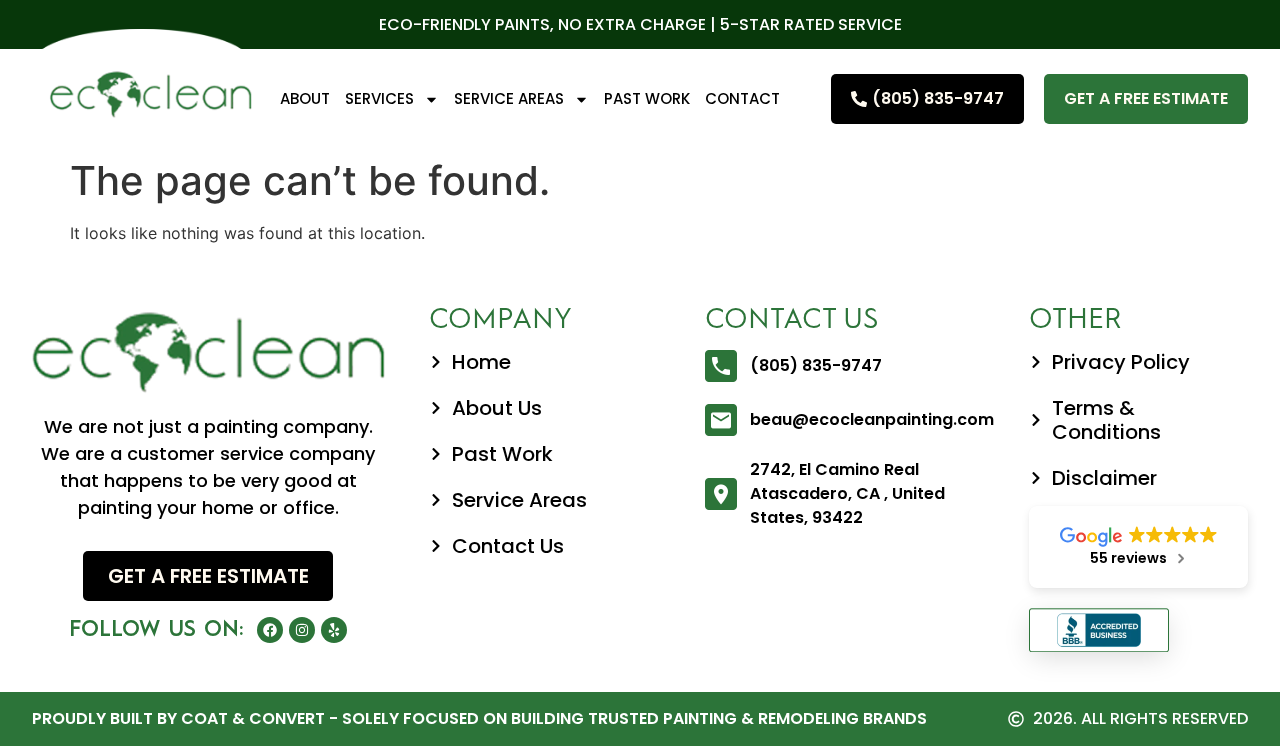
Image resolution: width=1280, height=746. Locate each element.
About (305, 98)
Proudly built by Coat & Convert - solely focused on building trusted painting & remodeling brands (479, 718)
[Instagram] (302, 630)
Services (379, 98)
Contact (742, 98)
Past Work (647, 98)
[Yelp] (334, 630)
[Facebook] (270, 630)
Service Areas (509, 98)
